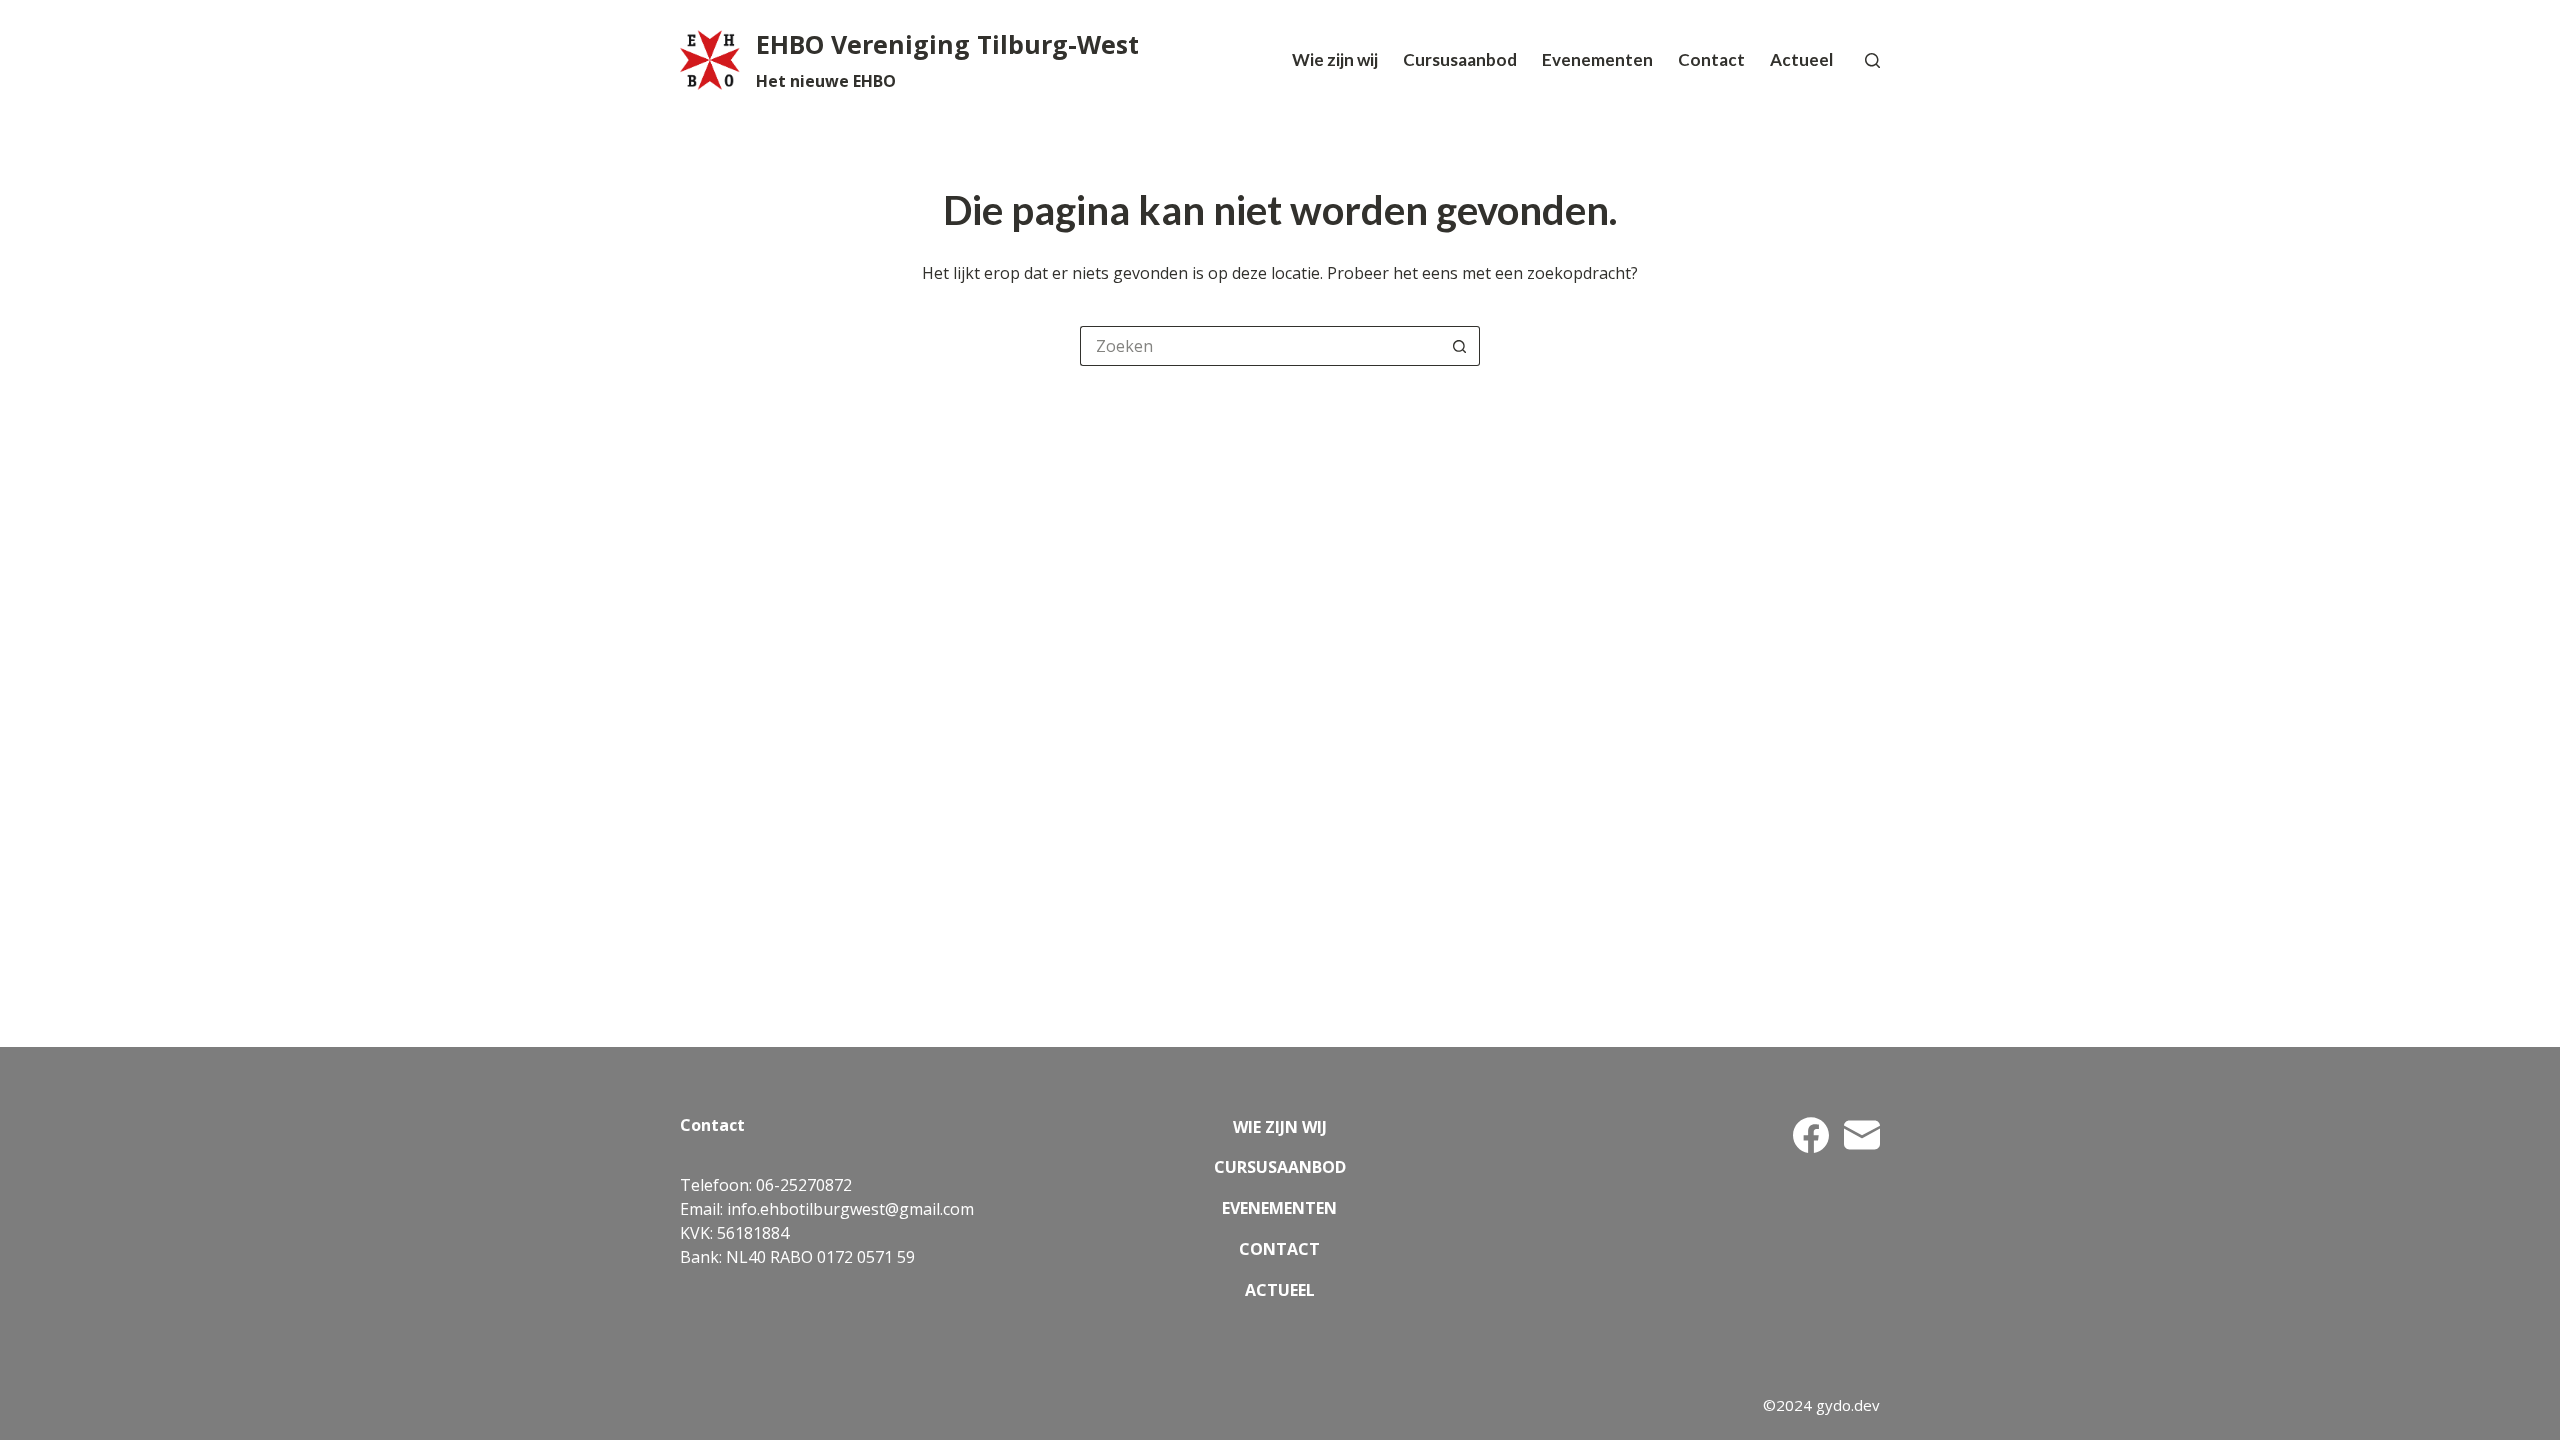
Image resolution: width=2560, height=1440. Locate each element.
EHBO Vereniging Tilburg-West (947, 44)
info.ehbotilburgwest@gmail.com (850, 1209)
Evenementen (1597, 59)
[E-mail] (1862, 1135)
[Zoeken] (1872, 60)
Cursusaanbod (1460, 59)
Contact (1711, 59)
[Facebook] (1811, 1135)
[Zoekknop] (1460, 346)
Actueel (1801, 59)
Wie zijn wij (1335, 59)
